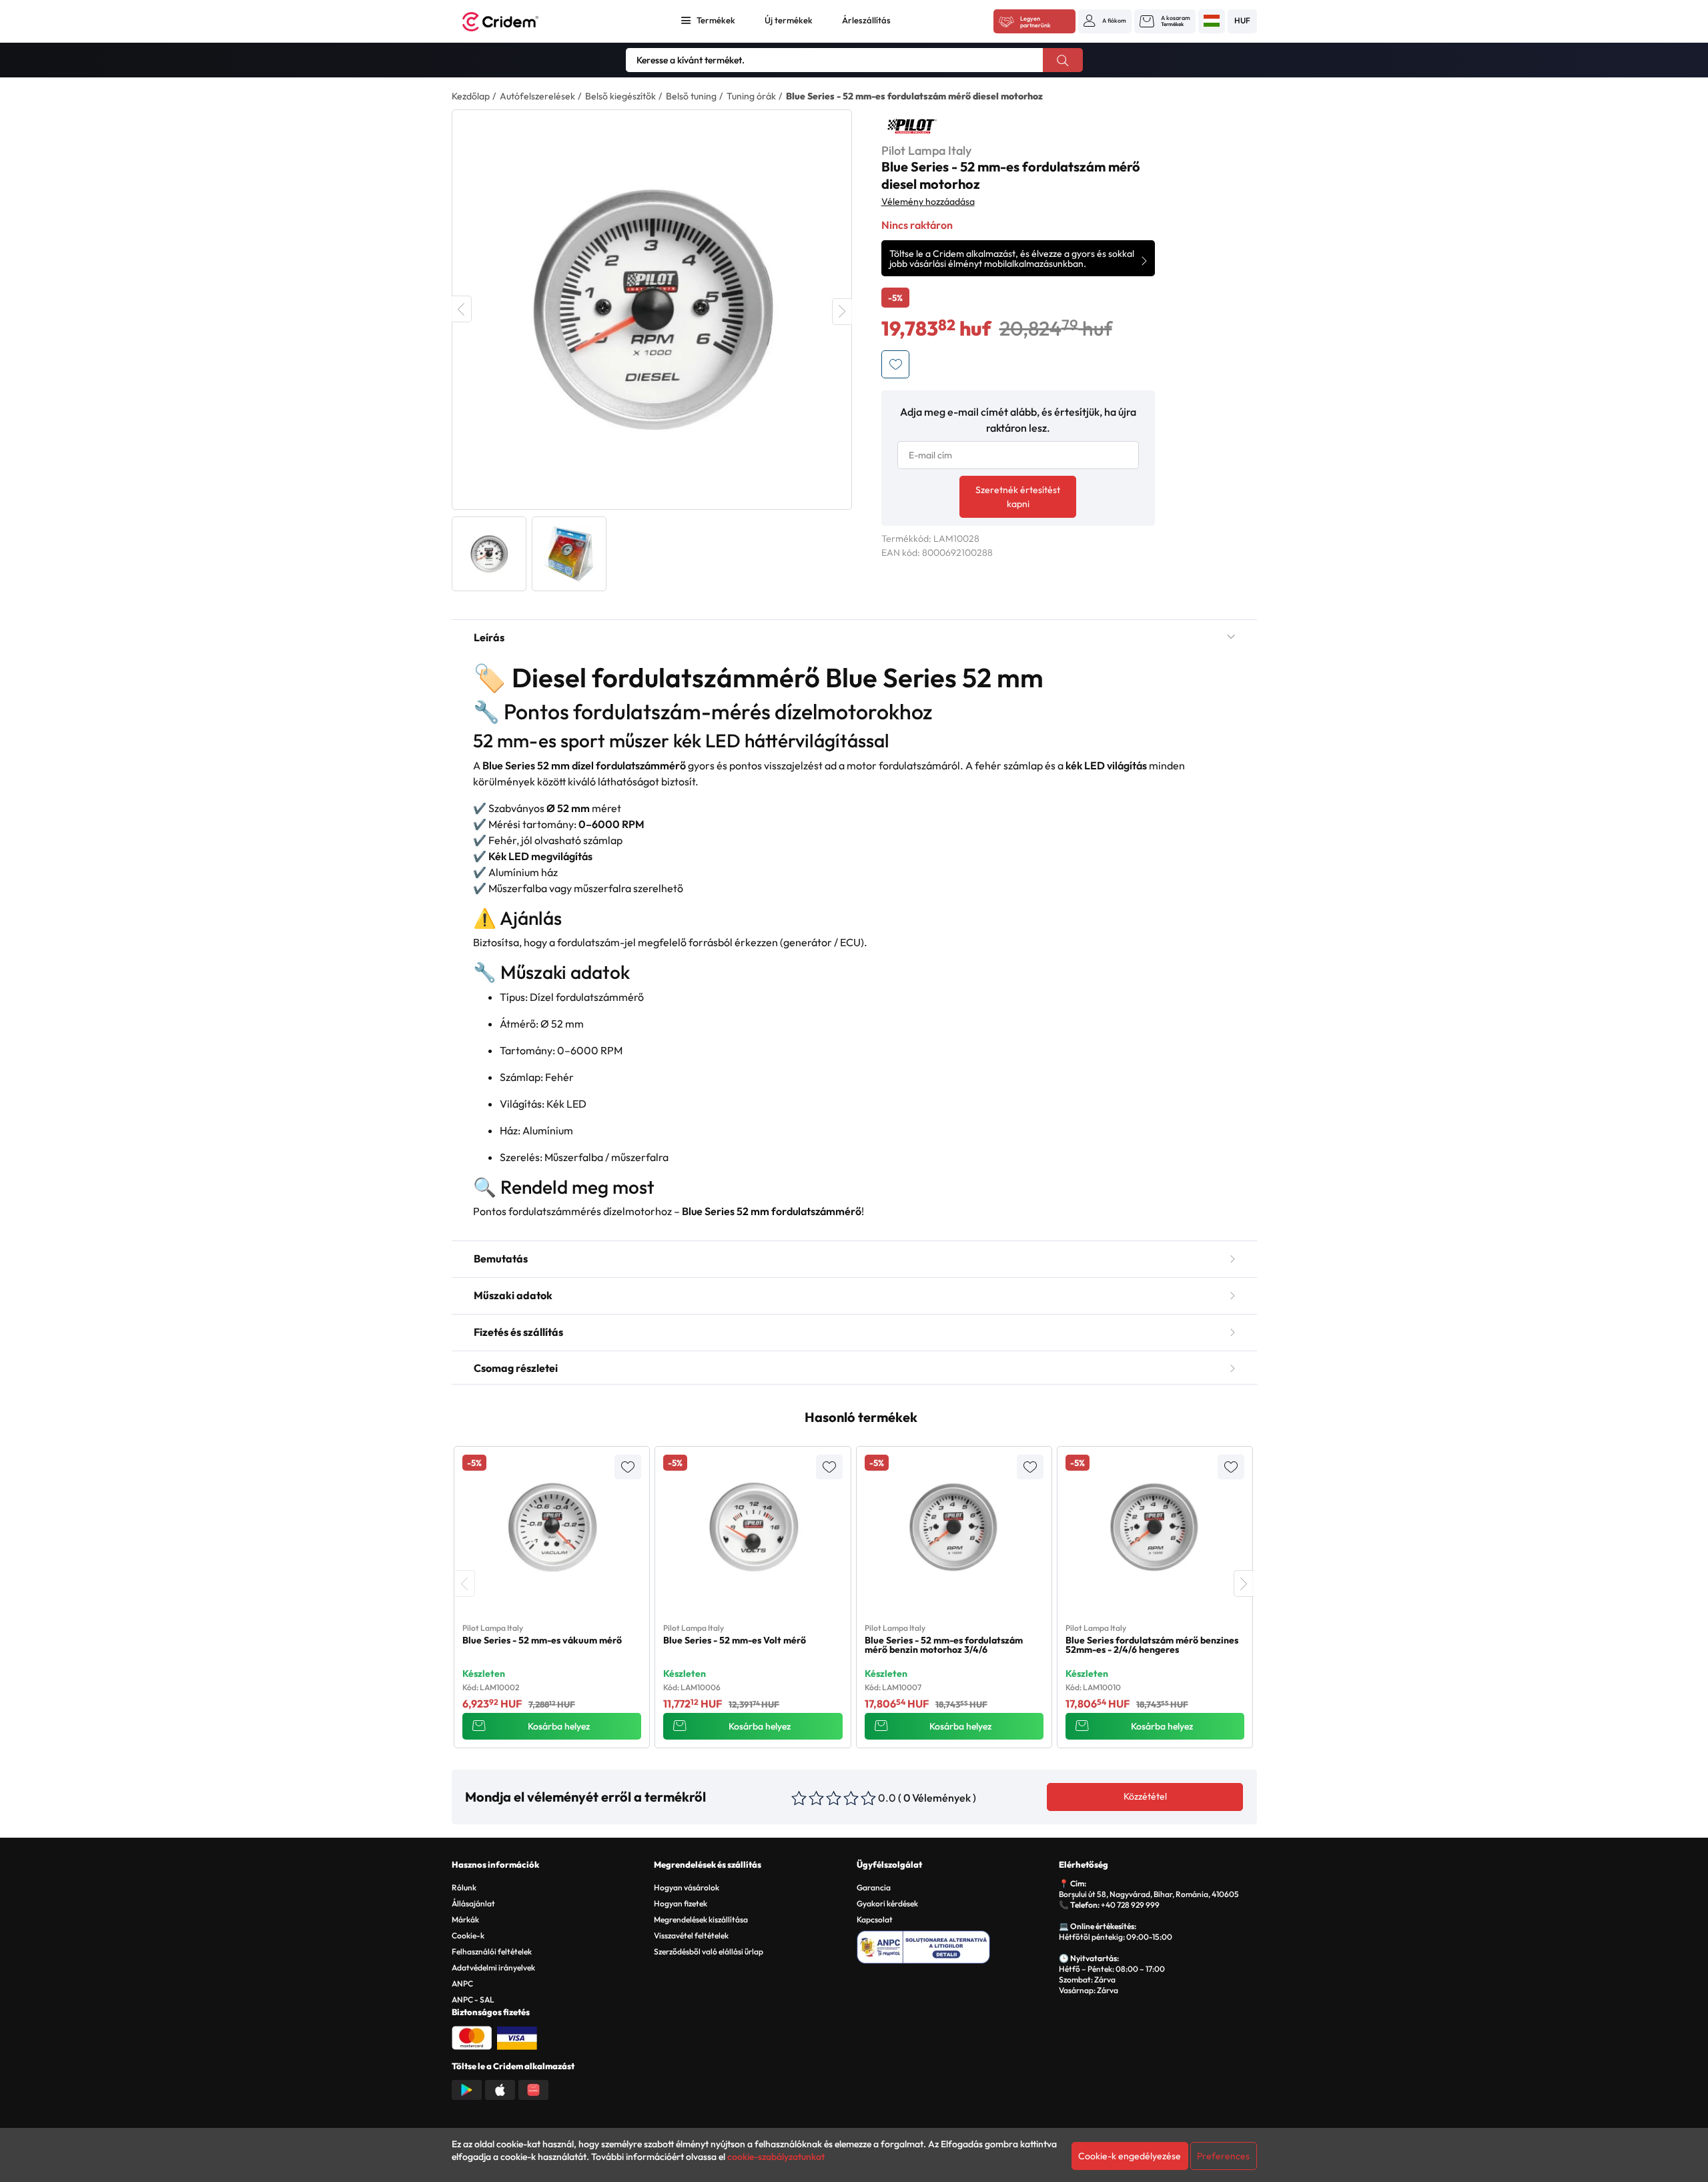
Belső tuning (691, 96)
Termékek (716, 20)
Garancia (874, 1887)
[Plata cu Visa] (517, 2037)
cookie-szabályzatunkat (776, 2157)
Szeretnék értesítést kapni (1018, 497)
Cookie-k (468, 1935)
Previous (462, 309)
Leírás (489, 637)
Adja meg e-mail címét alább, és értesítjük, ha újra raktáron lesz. (1018, 420)
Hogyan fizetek (681, 1903)
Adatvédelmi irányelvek (493, 1967)
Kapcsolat (875, 1919)
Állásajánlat (473, 1903)
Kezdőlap (471, 96)
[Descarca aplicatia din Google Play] (467, 2089)
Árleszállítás (866, 20)
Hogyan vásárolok (687, 1887)
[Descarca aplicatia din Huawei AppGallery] (533, 2089)
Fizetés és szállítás (518, 1332)
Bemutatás (501, 1258)
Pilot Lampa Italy (926, 150)
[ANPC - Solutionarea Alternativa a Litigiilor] (956, 1945)
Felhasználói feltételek (492, 1951)
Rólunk (464, 1887)
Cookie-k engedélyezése (1130, 2156)
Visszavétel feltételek (691, 1935)
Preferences (1223, 2156)
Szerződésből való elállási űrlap (709, 1951)
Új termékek (789, 20)
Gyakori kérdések (887, 1903)
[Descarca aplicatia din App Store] (500, 2089)
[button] (1105, 21)
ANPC (462, 1983)
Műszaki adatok (513, 1295)
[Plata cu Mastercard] (472, 2037)
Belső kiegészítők (620, 96)
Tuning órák (751, 96)
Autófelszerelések (537, 96)
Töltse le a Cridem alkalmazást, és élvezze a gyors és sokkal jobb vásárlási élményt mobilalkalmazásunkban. (1012, 259)
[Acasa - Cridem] (515, 22)
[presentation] (465, 1583)
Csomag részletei (516, 1368)
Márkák (465, 1919)
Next (842, 312)
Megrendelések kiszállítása (701, 1919)
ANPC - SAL (473, 1999)
